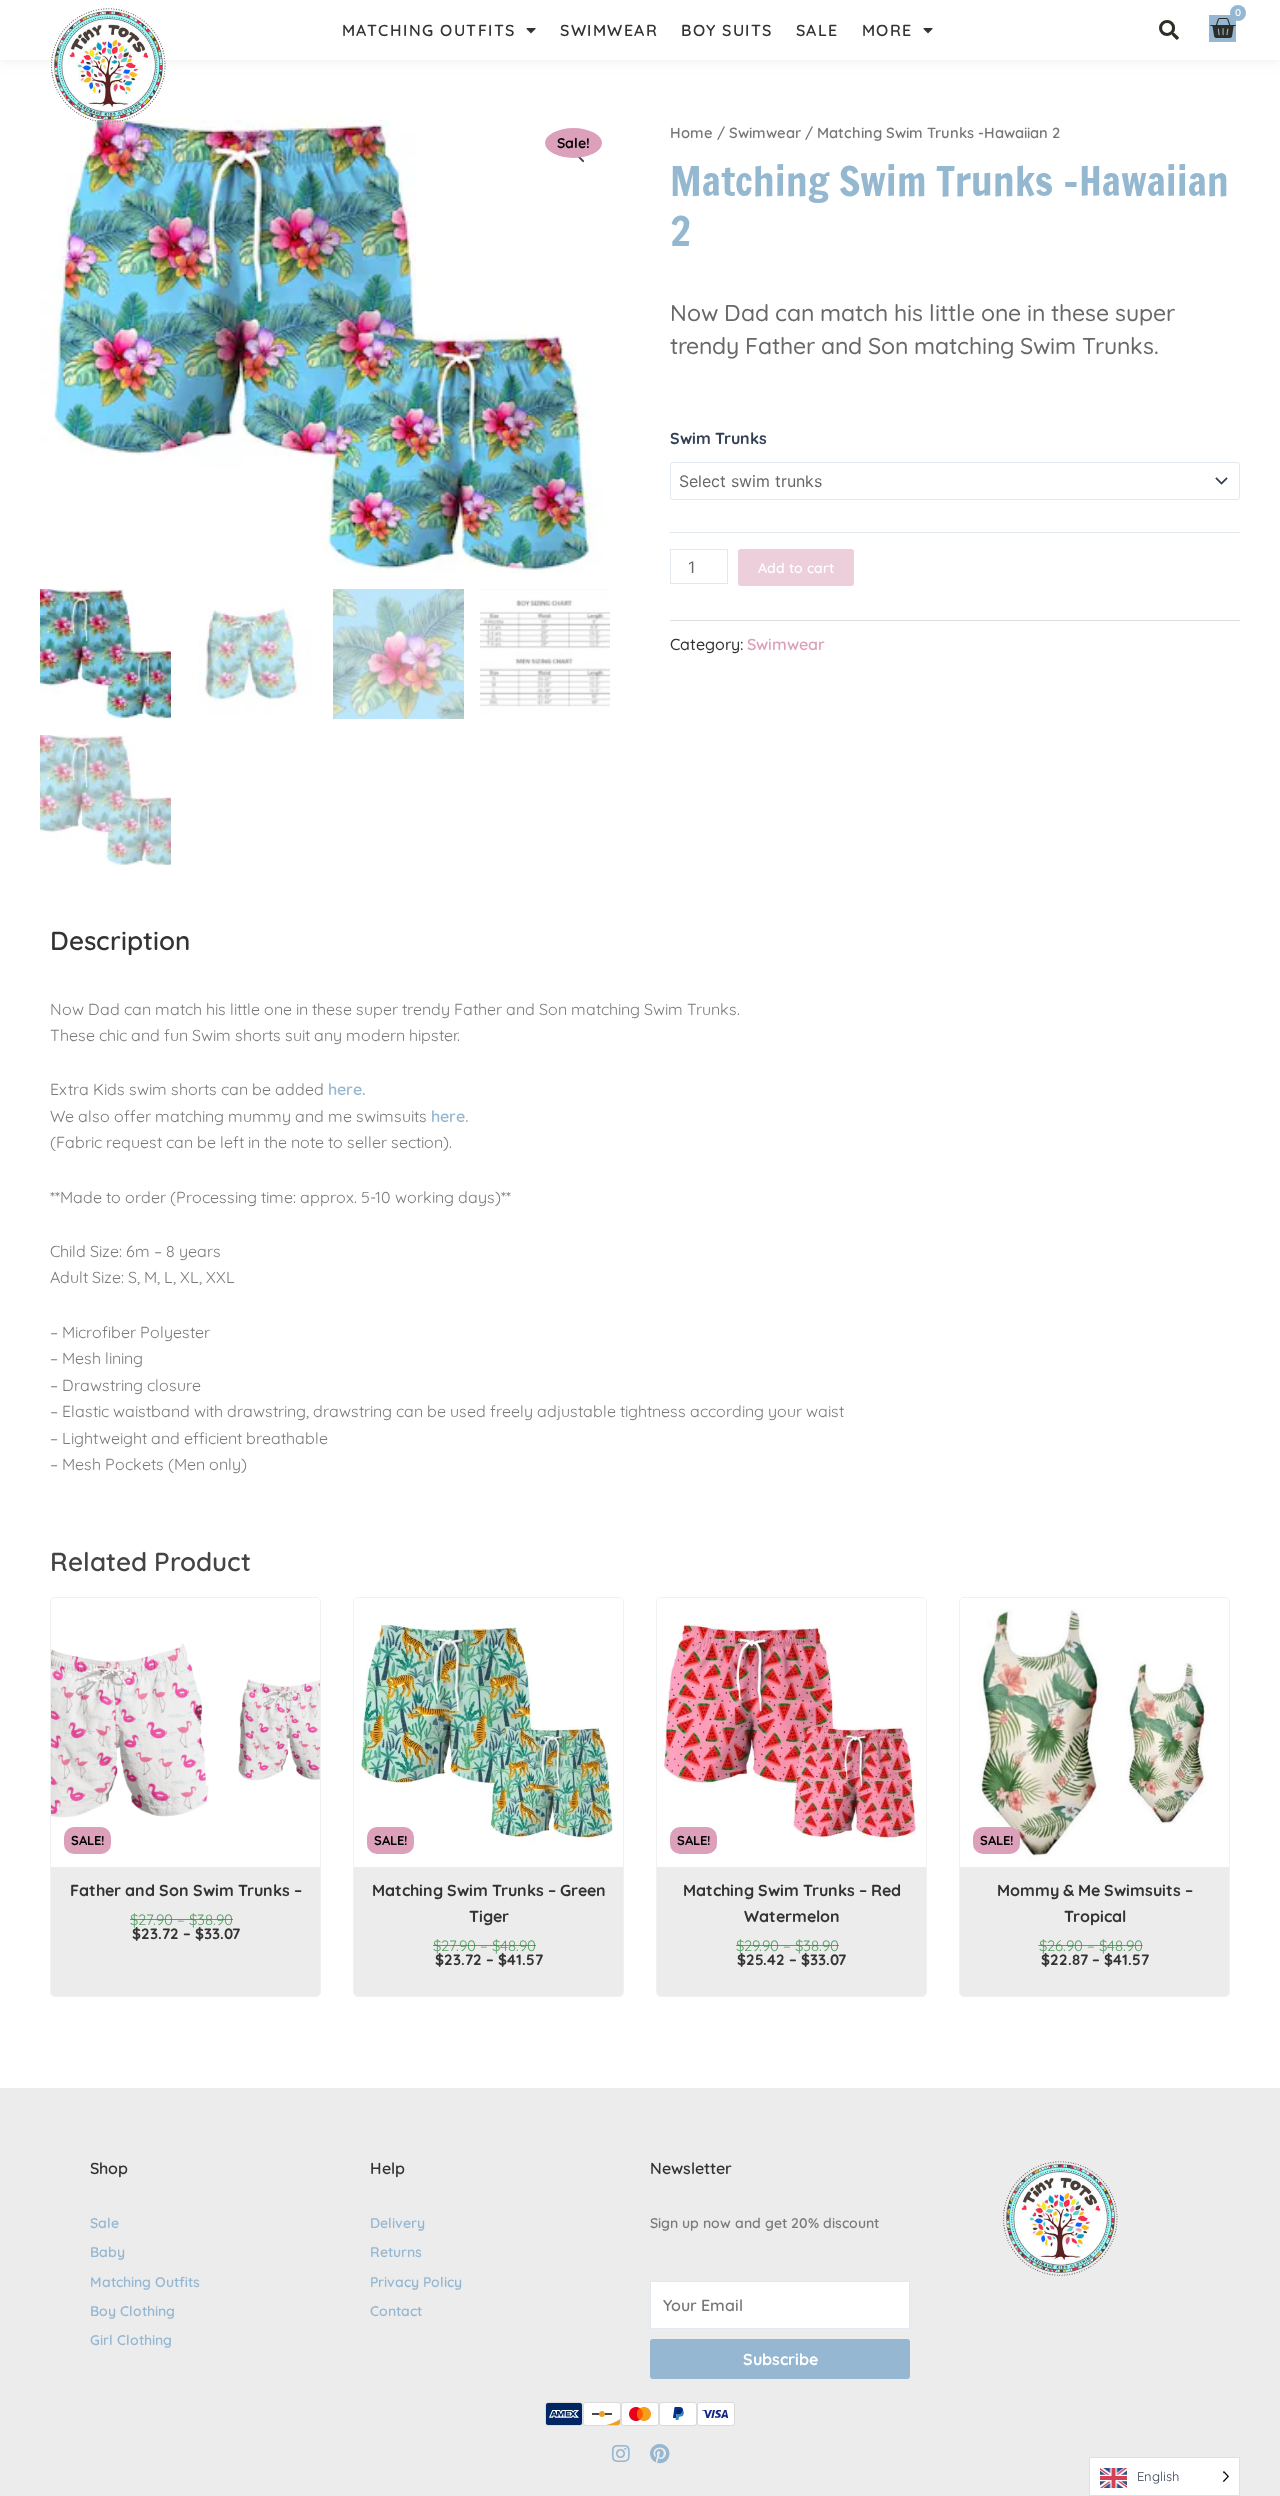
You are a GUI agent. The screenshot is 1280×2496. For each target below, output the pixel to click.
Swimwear (765, 132)
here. (347, 1089)
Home (691, 132)
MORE (887, 30)
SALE (817, 30)
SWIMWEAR (609, 30)
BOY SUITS (727, 30)
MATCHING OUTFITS (429, 30)
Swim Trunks (718, 438)
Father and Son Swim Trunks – (186, 1890)
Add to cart (796, 568)
